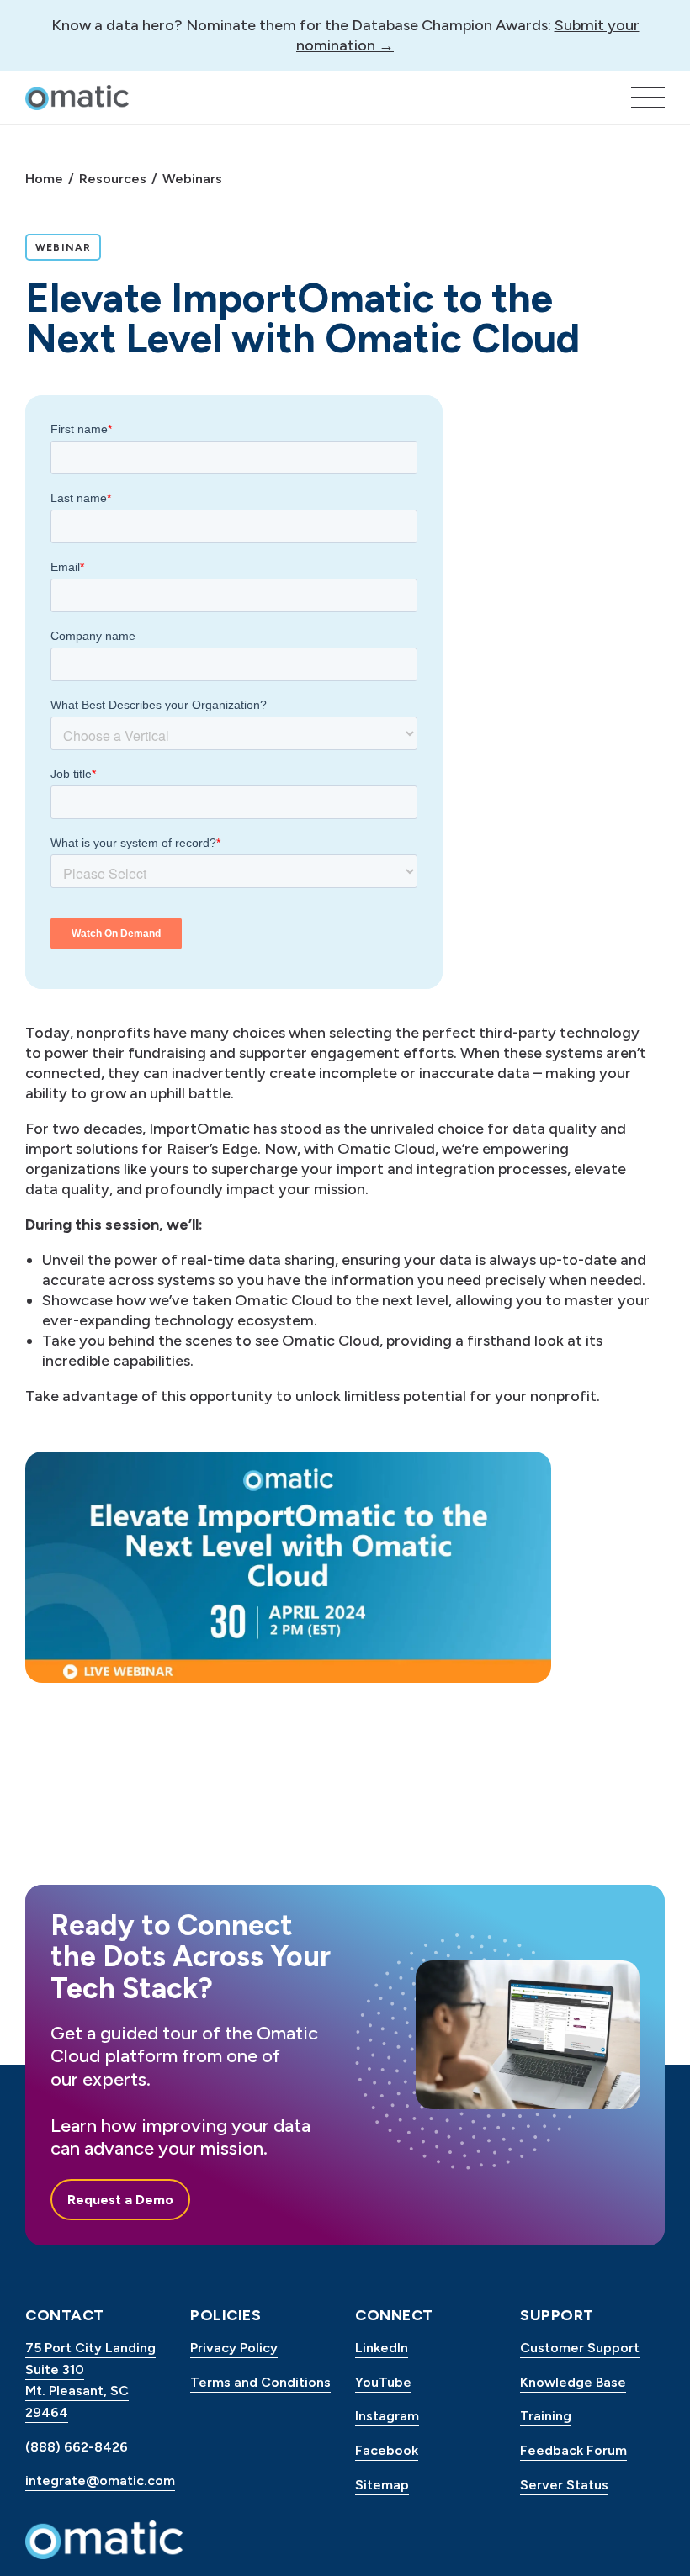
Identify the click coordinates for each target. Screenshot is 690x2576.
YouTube (383, 2382)
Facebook (387, 2450)
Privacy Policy (234, 2348)
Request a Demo (120, 2200)
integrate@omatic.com (98, 2481)
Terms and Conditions (260, 2382)
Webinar (68, 247)
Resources (113, 179)
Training (546, 2416)
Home (44, 179)
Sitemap (382, 2485)
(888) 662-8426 (77, 2447)
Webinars (192, 179)
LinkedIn (382, 2348)
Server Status (564, 2485)
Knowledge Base (573, 2382)
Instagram (387, 2416)
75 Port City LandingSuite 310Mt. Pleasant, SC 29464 (90, 2380)
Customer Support (580, 2348)
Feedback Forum (573, 2450)
